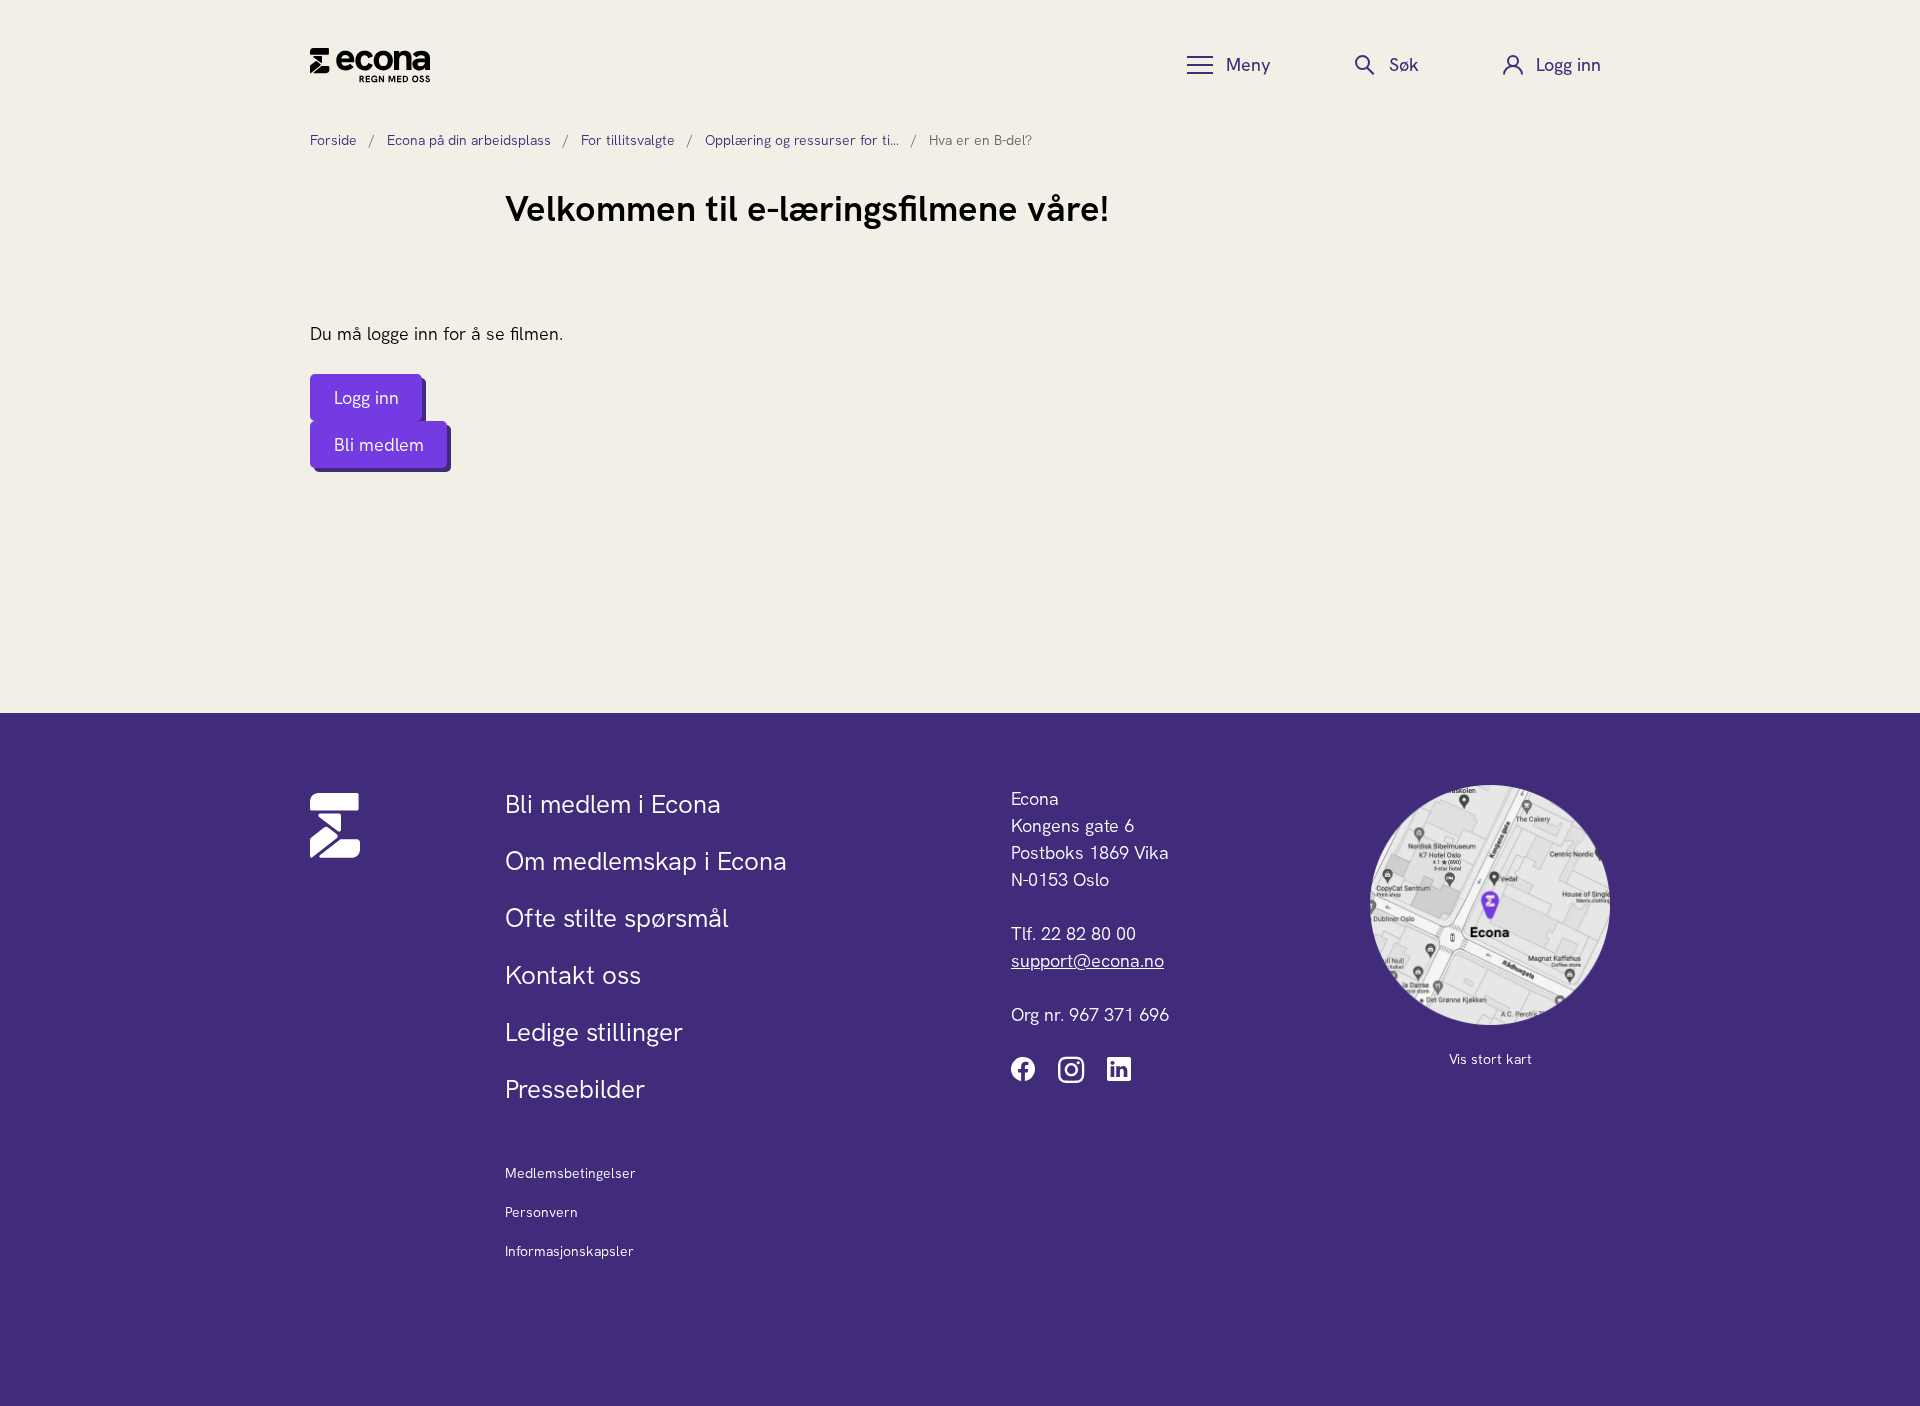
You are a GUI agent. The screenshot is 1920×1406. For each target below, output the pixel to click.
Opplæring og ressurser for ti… (802, 140)
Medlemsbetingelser (570, 1173)
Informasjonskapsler (569, 1251)
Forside (333, 140)
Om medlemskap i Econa (646, 861)
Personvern (541, 1212)
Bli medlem (379, 444)
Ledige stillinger (594, 1032)
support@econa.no (1087, 960)
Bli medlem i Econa (613, 804)
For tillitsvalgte (628, 140)
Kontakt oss (573, 975)
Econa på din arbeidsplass (469, 140)
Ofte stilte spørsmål (617, 918)
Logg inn (366, 397)
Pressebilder (575, 1089)
